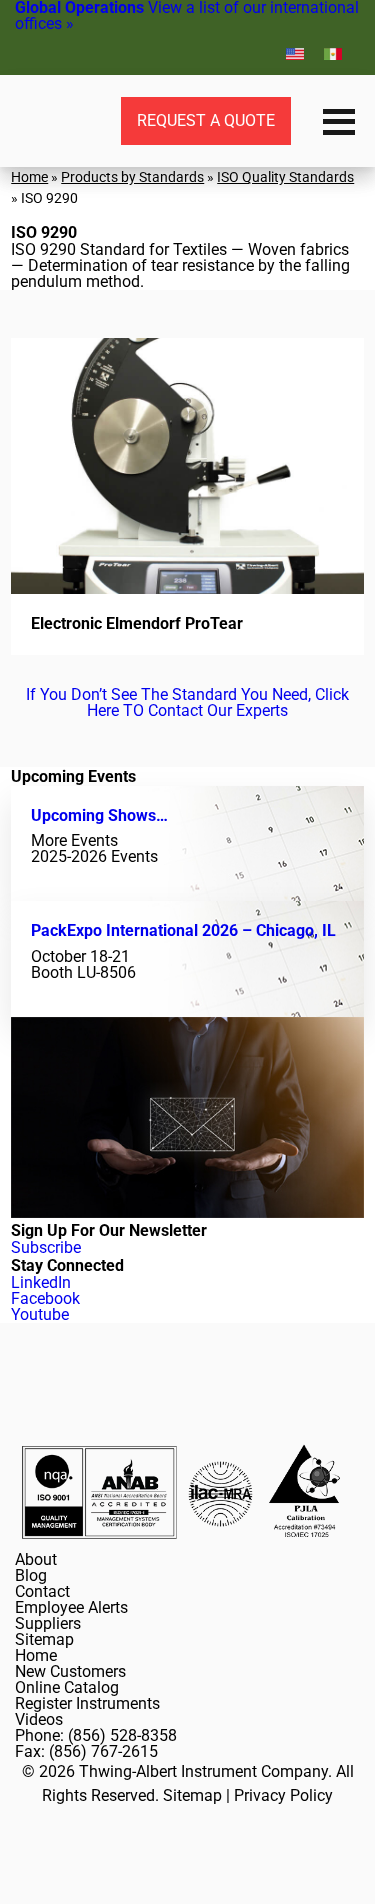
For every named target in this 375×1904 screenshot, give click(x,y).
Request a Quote (206, 120)
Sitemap (44, 1639)
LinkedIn (41, 1282)
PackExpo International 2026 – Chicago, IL (183, 930)
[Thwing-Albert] (40, 121)
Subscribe (46, 1247)
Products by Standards (132, 177)
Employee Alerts (71, 1607)
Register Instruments (87, 1703)
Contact (42, 1591)
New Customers (70, 1671)
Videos (39, 1719)
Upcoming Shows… (99, 815)
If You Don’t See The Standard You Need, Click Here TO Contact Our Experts (187, 702)
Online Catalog (67, 1687)
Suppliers (48, 1623)
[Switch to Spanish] (333, 53)
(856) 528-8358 (122, 1735)
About (36, 1559)
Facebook (45, 1298)
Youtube (40, 1314)
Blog (31, 1575)
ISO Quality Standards (285, 177)
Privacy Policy (283, 1795)
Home (29, 177)
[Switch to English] (295, 53)
